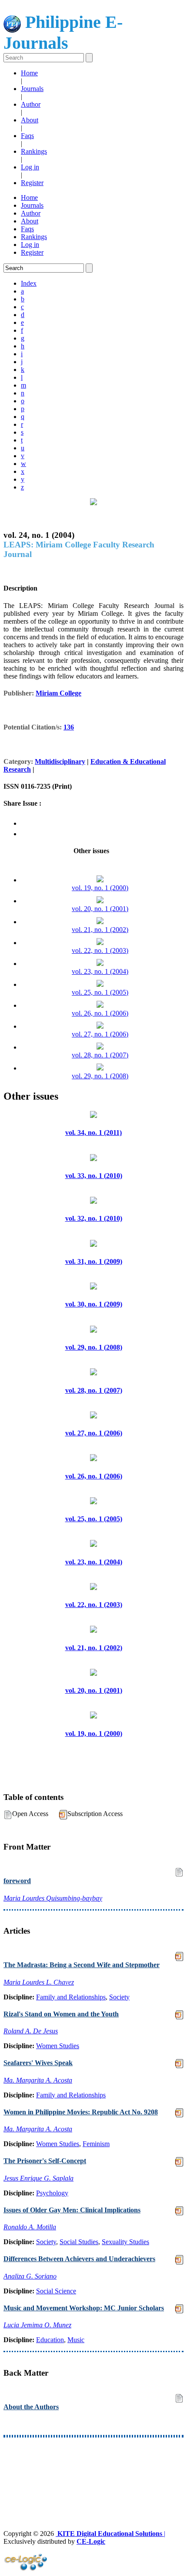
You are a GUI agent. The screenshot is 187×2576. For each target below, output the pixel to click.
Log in (30, 167)
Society (119, 1997)
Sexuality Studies (125, 2242)
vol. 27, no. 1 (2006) (100, 1034)
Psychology (52, 2193)
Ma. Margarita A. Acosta (38, 2080)
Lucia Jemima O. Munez (37, 2325)
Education (50, 2340)
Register (32, 183)
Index (29, 283)
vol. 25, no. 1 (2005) (100, 992)
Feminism (96, 2144)
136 (69, 727)
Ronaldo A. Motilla (30, 2227)
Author (31, 104)
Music (76, 2340)
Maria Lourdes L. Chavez (39, 1982)
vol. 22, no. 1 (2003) (100, 950)
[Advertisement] (93, 2468)
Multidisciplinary (60, 761)
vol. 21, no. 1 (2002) (100, 930)
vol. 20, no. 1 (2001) (100, 909)
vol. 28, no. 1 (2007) (100, 1055)
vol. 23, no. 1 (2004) (100, 971)
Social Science (56, 2291)
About (30, 120)
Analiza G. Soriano (30, 2276)
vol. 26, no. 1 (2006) (100, 1013)
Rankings (34, 151)
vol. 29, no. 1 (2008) (100, 1076)
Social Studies (79, 2242)
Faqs (27, 136)
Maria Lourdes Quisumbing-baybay (53, 1898)
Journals (32, 89)
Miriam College (58, 693)
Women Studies (58, 2046)
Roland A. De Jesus (31, 2031)
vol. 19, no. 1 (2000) (100, 888)
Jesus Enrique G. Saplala (38, 2178)
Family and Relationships (71, 1997)
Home (29, 73)
